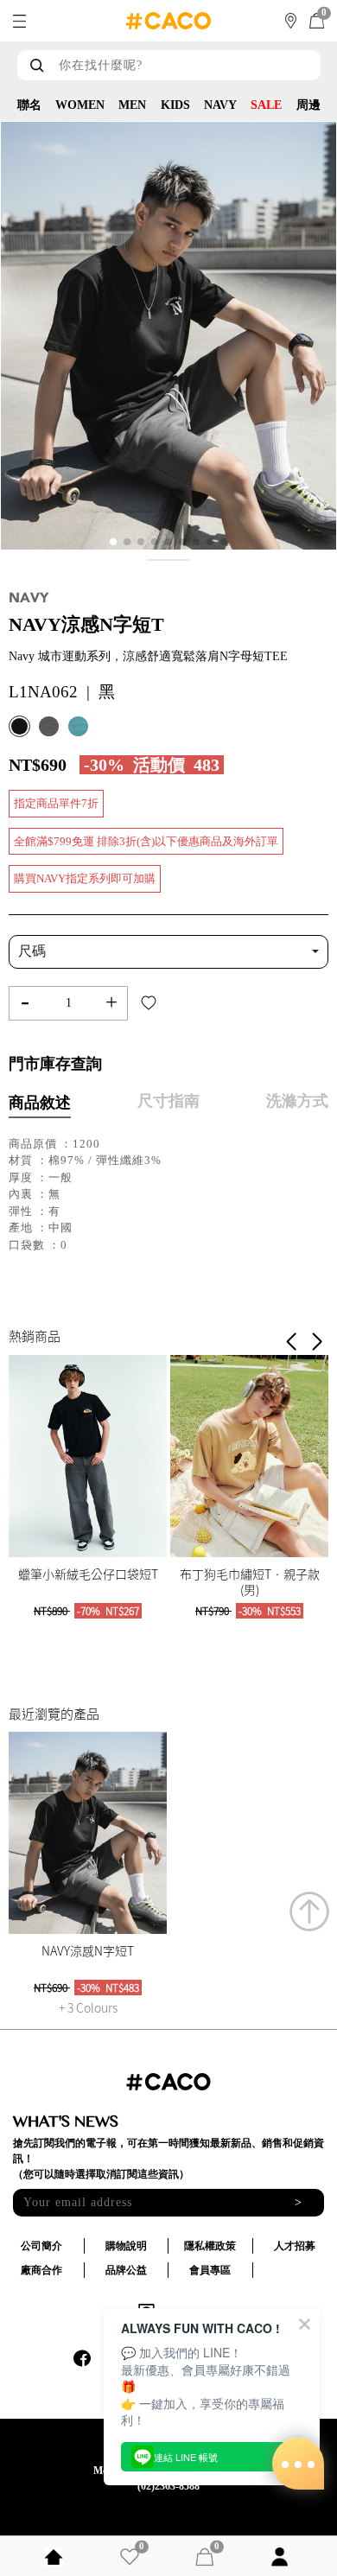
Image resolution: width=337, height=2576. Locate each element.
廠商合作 (41, 2270)
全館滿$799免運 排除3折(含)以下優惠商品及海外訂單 (146, 841)
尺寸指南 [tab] (168, 1101)
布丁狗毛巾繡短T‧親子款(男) (250, 1581)
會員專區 (210, 2270)
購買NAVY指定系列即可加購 (85, 878)
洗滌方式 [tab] (297, 1101)
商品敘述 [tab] (40, 1103)
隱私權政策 (210, 2246)
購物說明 (126, 2246)
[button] (317, 1342)
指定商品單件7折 (56, 803)
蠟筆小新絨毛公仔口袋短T (88, 1574)
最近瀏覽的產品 (54, 1714)
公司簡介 (41, 2246)
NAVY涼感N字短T (88, 1950)
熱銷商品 (35, 1336)
